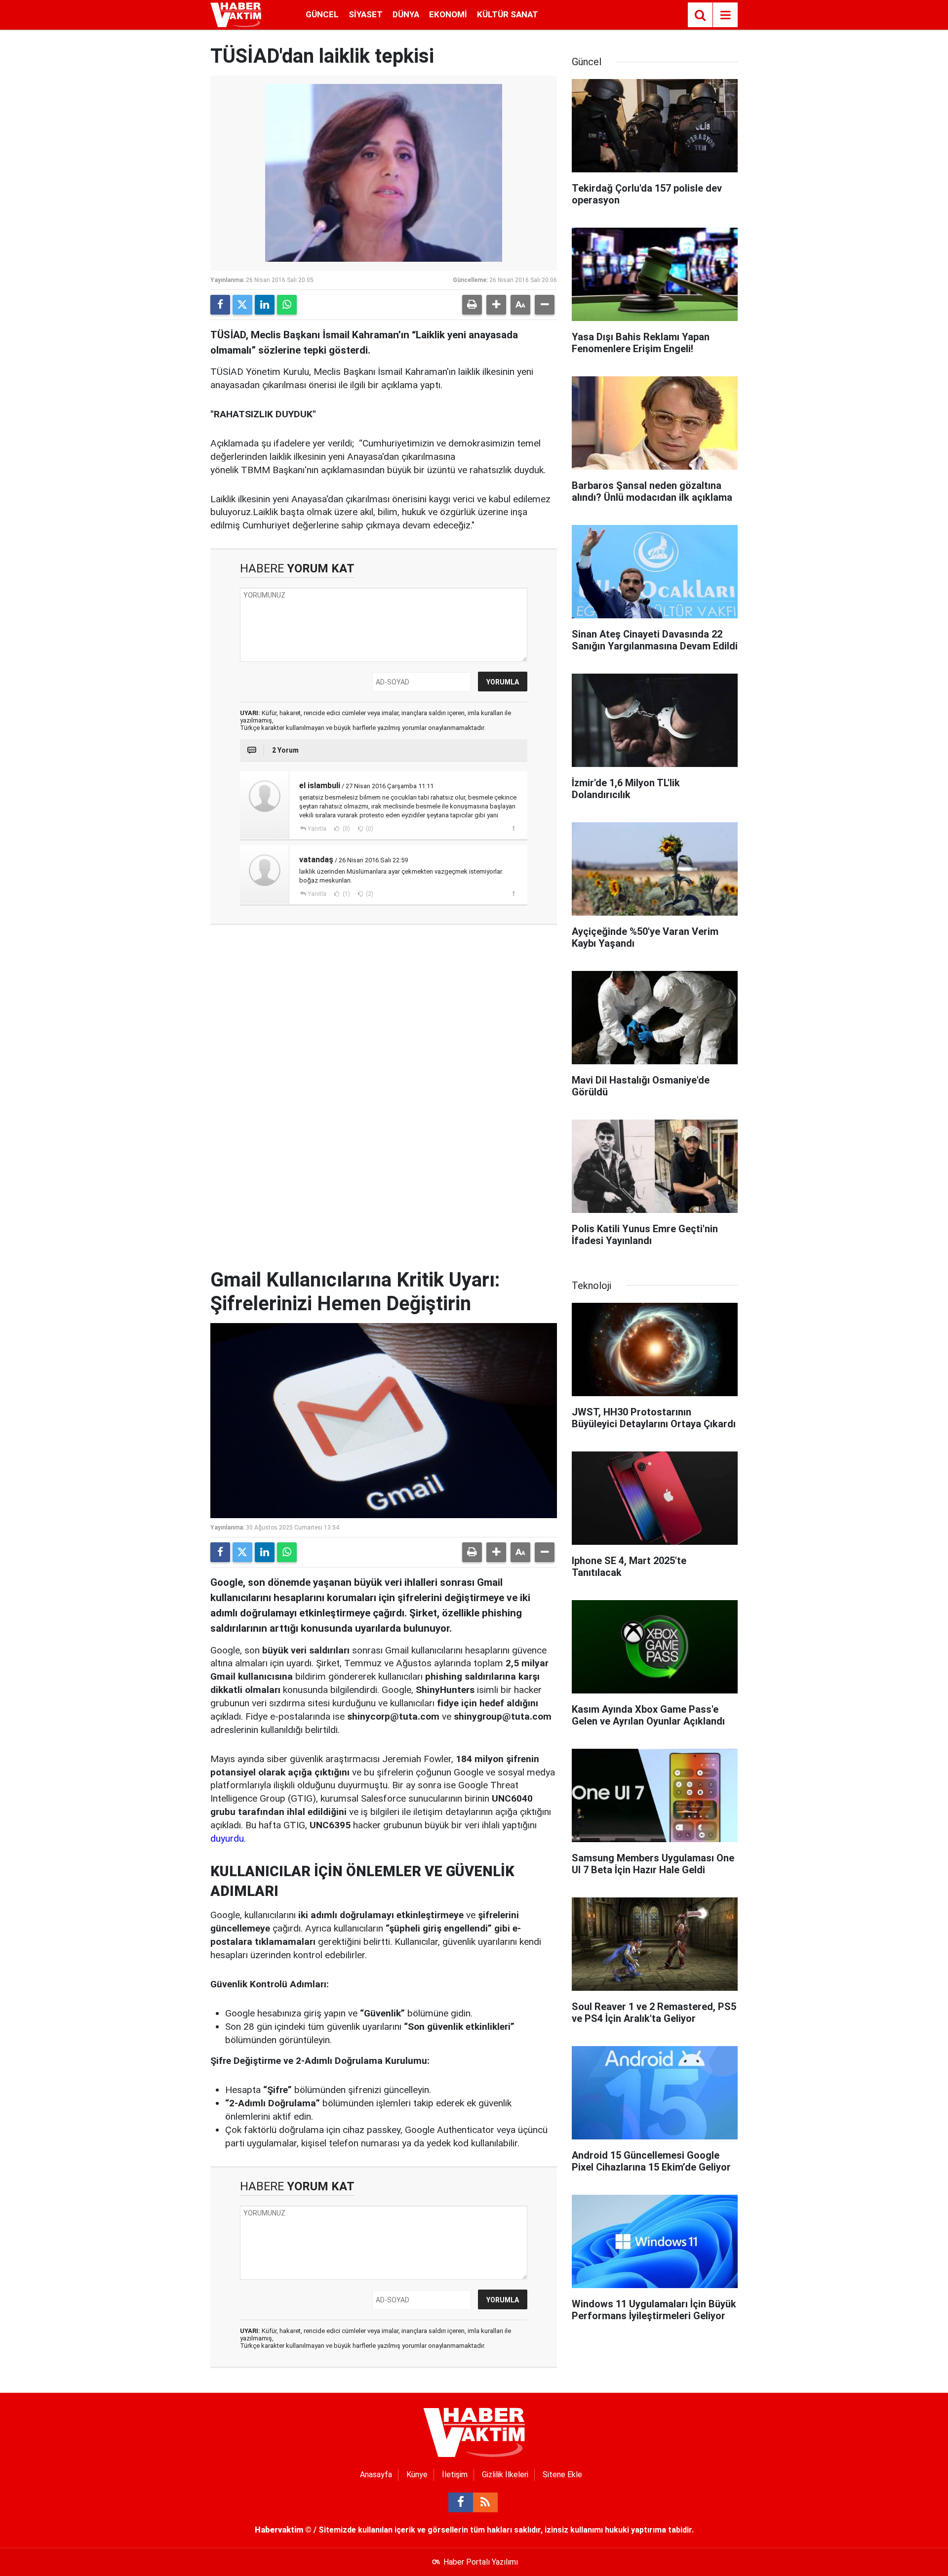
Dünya (406, 14)
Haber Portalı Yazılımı (481, 2562)
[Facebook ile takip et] (461, 2502)
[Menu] (725, 15)
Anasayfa (376, 2475)
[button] (496, 305)
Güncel (322, 14)
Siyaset (366, 14)
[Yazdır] (472, 305)
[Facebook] (220, 305)
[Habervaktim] (236, 14)
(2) (369, 894)
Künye (417, 2475)
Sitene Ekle (562, 2475)
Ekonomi (448, 14)
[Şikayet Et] (513, 828)
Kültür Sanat (508, 14)
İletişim (455, 2475)
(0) (346, 829)
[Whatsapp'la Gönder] (287, 305)
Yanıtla (317, 829)
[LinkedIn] (265, 305)
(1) (346, 894)
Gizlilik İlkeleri (505, 2475)
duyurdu (227, 1838)
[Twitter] (242, 305)
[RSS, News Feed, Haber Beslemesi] (485, 2502)
